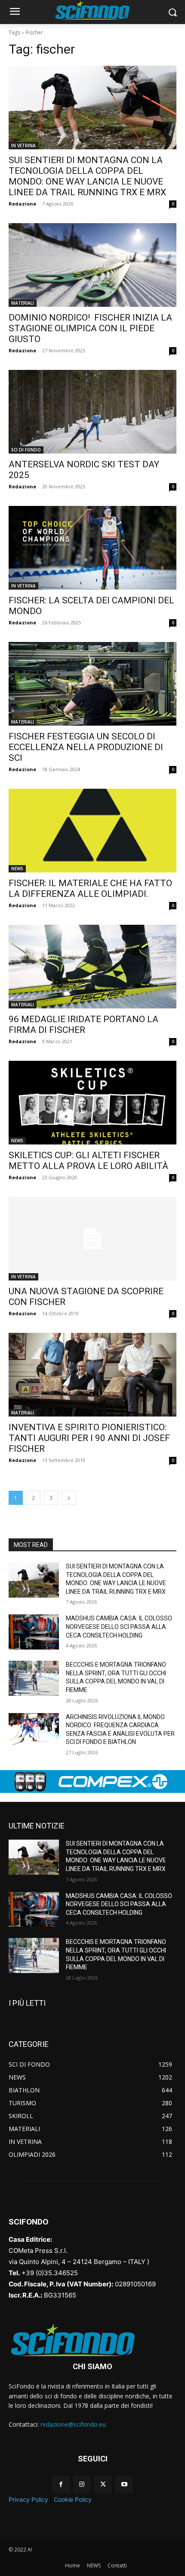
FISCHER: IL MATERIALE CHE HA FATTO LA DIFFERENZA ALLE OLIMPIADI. (90, 888)
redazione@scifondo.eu (73, 2424)
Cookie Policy (73, 2499)
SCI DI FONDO (26, 450)
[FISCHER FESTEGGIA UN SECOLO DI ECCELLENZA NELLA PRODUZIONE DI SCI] (92, 684)
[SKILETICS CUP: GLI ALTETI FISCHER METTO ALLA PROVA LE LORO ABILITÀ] (92, 1103)
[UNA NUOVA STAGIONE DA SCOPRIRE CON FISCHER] (92, 1239)
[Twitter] (103, 2484)
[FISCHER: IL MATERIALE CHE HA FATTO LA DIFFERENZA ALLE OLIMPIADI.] (92, 831)
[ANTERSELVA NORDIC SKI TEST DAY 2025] (92, 412)
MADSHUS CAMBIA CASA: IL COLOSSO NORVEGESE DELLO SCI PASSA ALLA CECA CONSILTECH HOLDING (119, 1627)
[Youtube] (124, 2484)
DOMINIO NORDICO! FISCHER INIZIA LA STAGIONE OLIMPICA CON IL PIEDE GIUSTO (90, 328)
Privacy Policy (28, 2499)
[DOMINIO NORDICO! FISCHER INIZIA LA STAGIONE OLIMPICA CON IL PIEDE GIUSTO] (92, 265)
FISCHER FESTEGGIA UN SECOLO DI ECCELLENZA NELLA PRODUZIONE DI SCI (86, 747)
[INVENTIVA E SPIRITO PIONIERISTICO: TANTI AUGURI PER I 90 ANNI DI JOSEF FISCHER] (92, 1375)
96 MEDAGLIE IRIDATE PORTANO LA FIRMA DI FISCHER (83, 1025)
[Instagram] (82, 2484)
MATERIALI (23, 303)
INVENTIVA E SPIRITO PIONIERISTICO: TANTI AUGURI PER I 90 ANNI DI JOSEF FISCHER (89, 1438)
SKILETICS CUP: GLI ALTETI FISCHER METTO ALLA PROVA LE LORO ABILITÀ (88, 1161)
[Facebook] (61, 2484)
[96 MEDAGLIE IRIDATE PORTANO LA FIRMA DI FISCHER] (92, 967)
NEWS (17, 869)
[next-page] (69, 1498)
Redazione (22, 204)
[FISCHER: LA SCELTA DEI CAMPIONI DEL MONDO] (92, 548)
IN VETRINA (23, 145)
